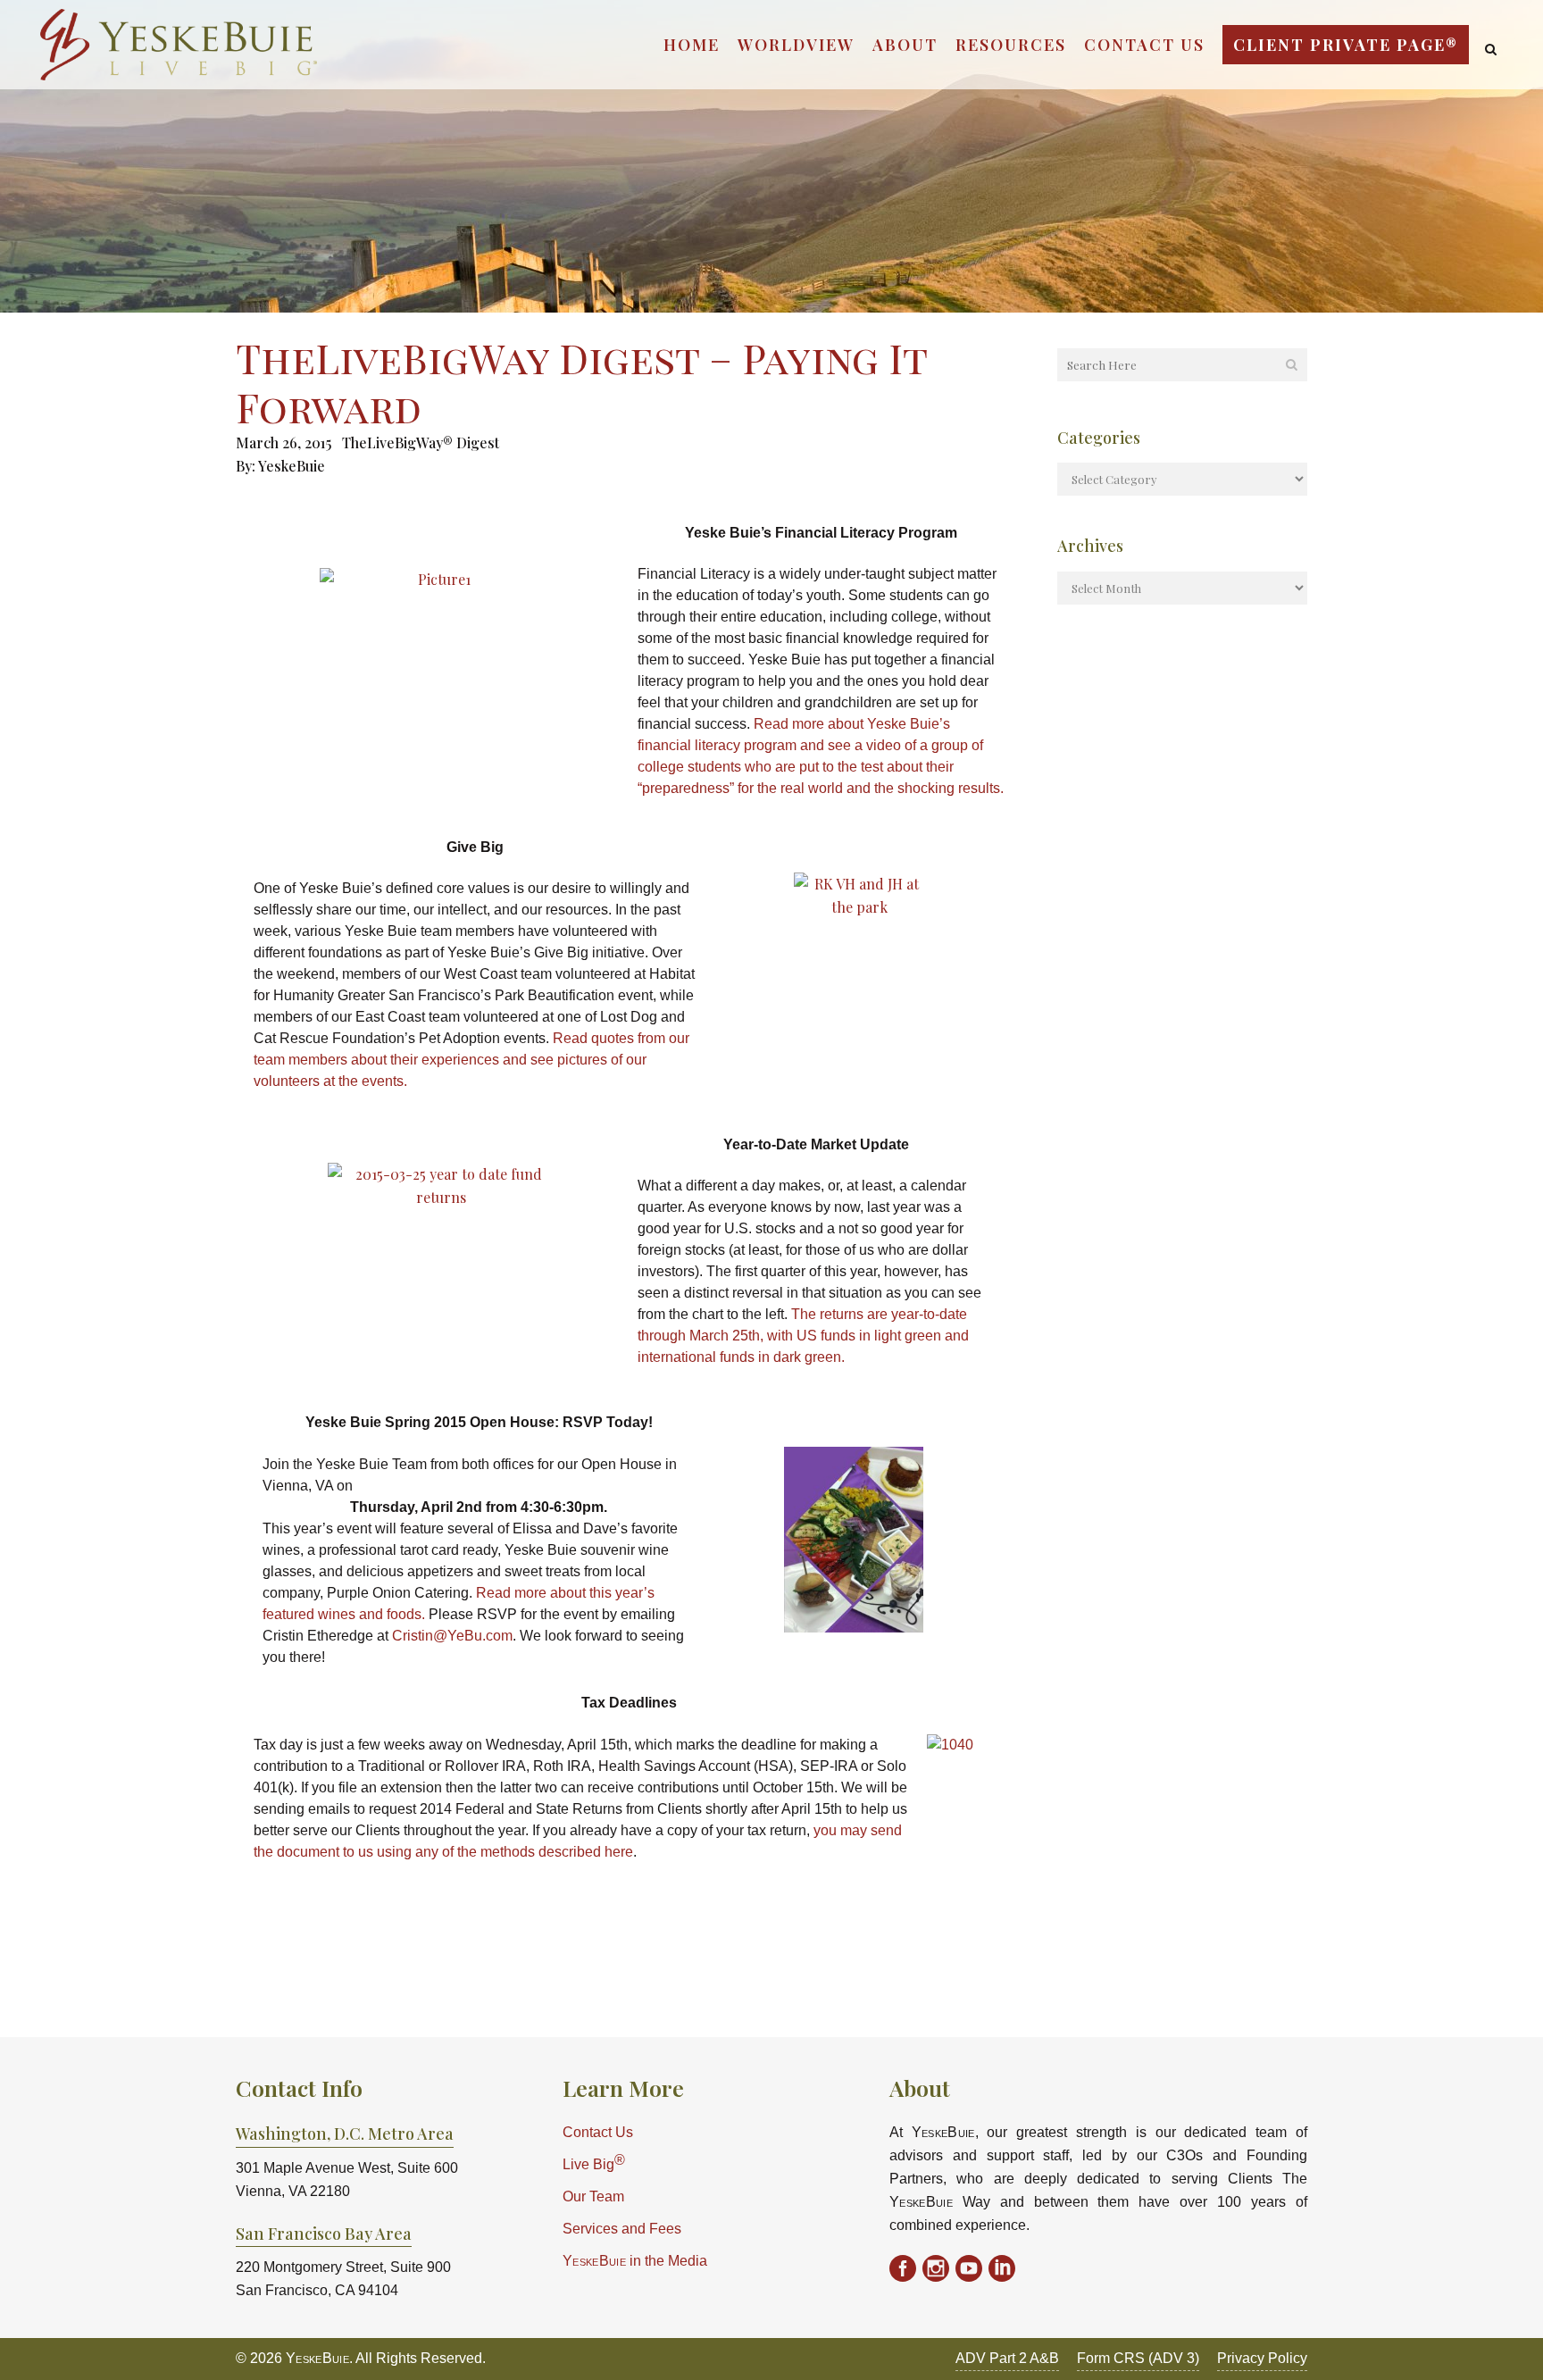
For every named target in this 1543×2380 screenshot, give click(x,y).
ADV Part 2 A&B (1007, 2358)
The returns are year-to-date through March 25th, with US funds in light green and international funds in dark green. (803, 1336)
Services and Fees (622, 2229)
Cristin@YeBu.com (452, 1636)
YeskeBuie (292, 466)
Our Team (593, 2196)
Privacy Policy (1262, 2358)
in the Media (635, 2261)
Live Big (594, 2163)
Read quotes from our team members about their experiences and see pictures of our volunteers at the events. (471, 1060)
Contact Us (598, 2132)
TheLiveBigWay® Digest (421, 443)
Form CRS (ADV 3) (1138, 2358)
